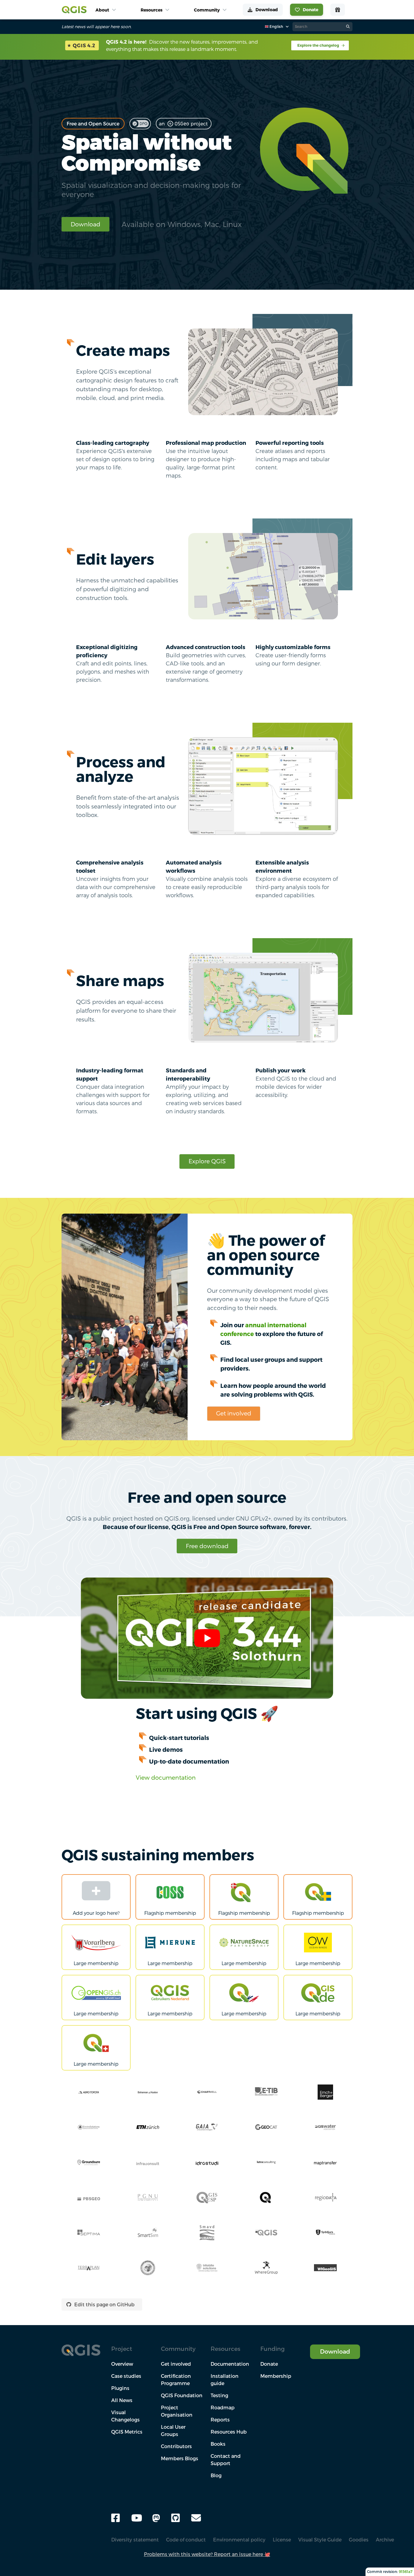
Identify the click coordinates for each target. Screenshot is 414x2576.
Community (178, 2349)
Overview (122, 2364)
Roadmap (223, 2408)
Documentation (230, 2364)
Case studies (126, 2376)
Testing (219, 2395)
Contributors (176, 2446)
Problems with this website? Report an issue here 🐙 (207, 2554)
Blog (216, 2475)
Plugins (120, 2388)
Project (122, 2349)
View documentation (166, 1777)
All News (122, 2400)
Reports (220, 2420)
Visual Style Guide (320, 2540)
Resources (225, 2349)
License (282, 2540)
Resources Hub (229, 2432)
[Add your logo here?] (96, 1892)
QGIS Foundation (182, 2395)
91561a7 (406, 2572)
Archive (385, 2540)
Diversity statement (135, 2540)
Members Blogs (180, 2458)
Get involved (234, 1413)
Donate (269, 2364)
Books (218, 2444)
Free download (207, 1546)
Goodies (359, 2540)
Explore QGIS (207, 1161)
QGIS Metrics (127, 2432)
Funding (272, 2349)
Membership (276, 2376)
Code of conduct (186, 2540)
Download (85, 224)
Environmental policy (239, 2540)
